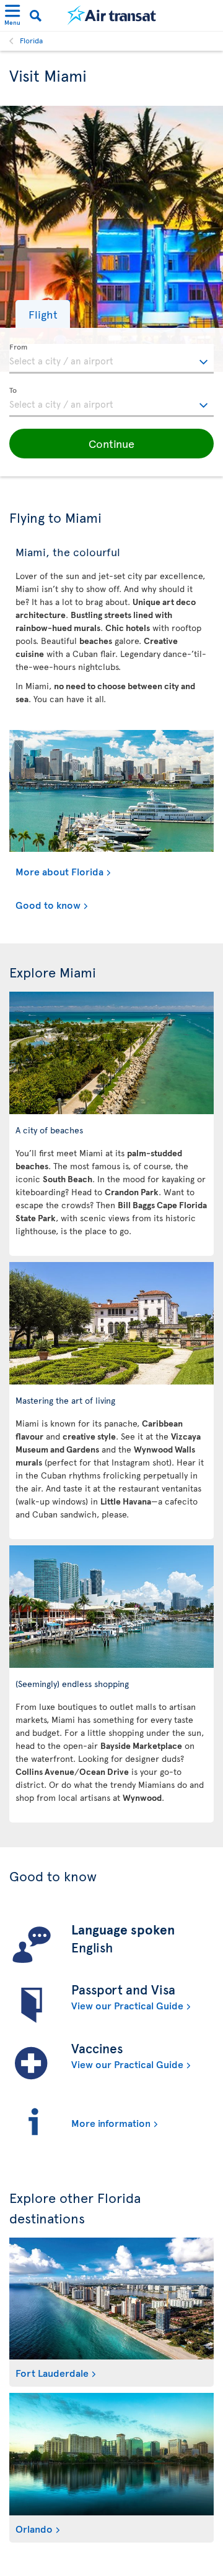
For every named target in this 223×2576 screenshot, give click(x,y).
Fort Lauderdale (52, 2372)
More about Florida (59, 871)
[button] (43, 314)
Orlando (34, 2528)
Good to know (48, 904)
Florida (31, 40)
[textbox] (111, 359)
